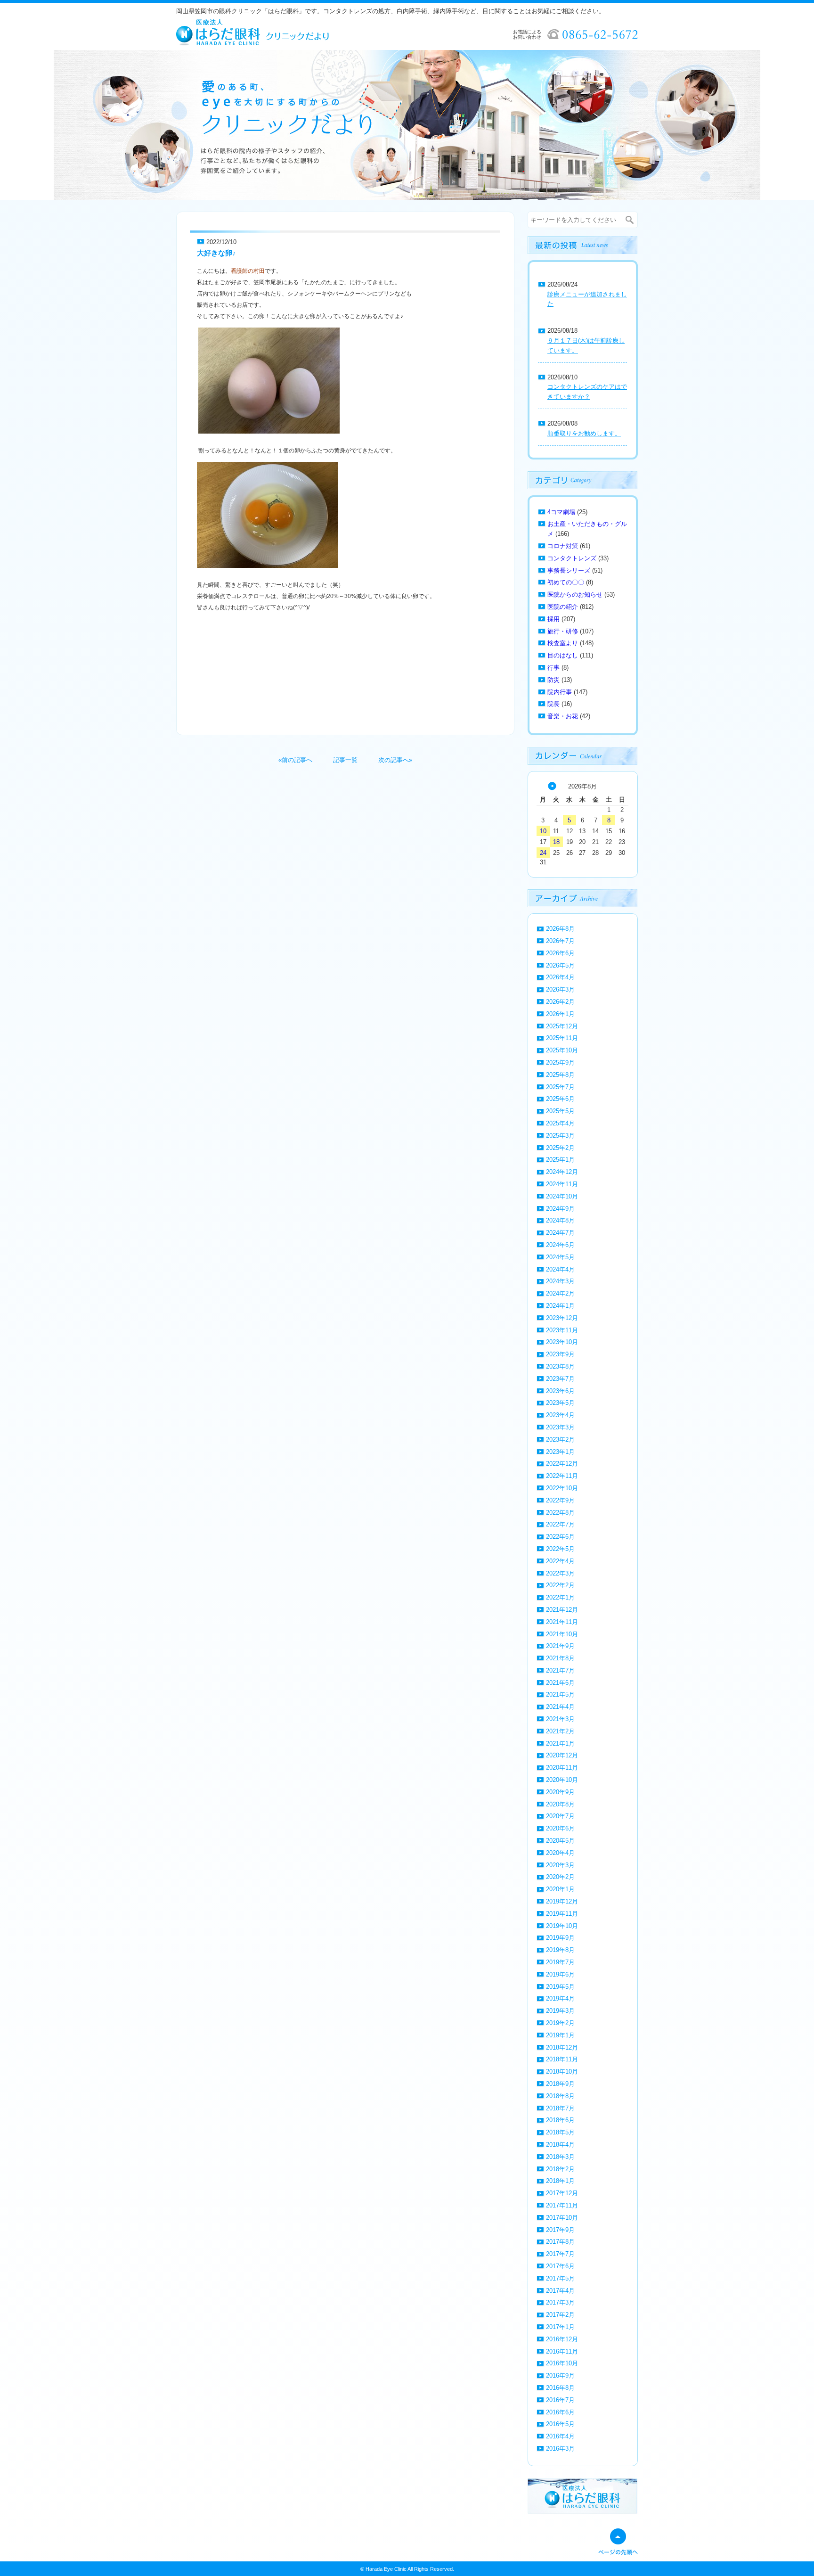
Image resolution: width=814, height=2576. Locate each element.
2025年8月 (560, 1075)
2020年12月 (562, 1755)
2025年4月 (560, 1123)
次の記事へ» (395, 760)
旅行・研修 (563, 631)
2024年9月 (560, 1209)
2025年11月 (562, 1038)
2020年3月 (560, 1865)
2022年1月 (560, 1597)
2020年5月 (560, 1841)
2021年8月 (560, 1658)
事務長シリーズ (569, 570)
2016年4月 (560, 2436)
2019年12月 (562, 1901)
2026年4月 (560, 977)
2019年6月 (560, 1974)
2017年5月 (560, 2278)
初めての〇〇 (566, 582)
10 (543, 831)
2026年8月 (560, 929)
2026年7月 (560, 941)
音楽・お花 (563, 716)
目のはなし (563, 655)
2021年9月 (560, 1646)
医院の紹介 (563, 607)
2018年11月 (562, 2059)
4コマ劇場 (561, 512)
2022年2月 (560, 1585)
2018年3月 (560, 2157)
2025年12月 (562, 1026)
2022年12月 (562, 1464)
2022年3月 (560, 1573)
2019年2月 (560, 2023)
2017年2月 (560, 2315)
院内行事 (560, 692)
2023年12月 (562, 1318)
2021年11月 (562, 1622)
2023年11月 (562, 1330)
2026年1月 (560, 1014)
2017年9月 (560, 2230)
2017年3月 (560, 2302)
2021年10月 (562, 1634)
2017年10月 (562, 2218)
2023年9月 (560, 1354)
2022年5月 (560, 1549)
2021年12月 (562, 1610)
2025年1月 (560, 1160)
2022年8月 (560, 1513)
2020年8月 (560, 1804)
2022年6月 (560, 1537)
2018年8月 (560, 2096)
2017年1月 (560, 2327)
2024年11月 (562, 1184)
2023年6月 (560, 1391)
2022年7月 (560, 1524)
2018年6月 (560, 2120)
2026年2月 (560, 1002)
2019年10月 (562, 1926)
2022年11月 (562, 1476)
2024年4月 (560, 1269)
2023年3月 (560, 1427)
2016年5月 (560, 2424)
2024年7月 (560, 1233)
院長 (554, 704)
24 (543, 853)
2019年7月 (560, 1962)
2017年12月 (562, 2193)
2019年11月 (562, 1914)
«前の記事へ (295, 760)
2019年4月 (560, 1998)
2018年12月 (562, 2047)
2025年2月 (560, 1148)
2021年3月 (560, 1719)
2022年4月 (560, 1561)
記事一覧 (345, 760)
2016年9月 (560, 2375)
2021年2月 (560, 1731)
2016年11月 (562, 2351)
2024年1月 (560, 1306)
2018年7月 (560, 2108)
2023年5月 (560, 1403)
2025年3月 (560, 1136)
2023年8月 (560, 1366)
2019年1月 (560, 2035)
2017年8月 (560, 2242)
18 (556, 842)
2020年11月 (562, 1768)
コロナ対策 (563, 546)
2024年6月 (560, 1245)
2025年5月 (560, 1111)
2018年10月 (562, 2071)
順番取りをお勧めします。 (584, 433)
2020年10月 (562, 1780)
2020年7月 (560, 1816)
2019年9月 (560, 1938)
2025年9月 (560, 1062)
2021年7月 (560, 1670)
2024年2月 (560, 1293)
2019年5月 (560, 1987)
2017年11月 (562, 2205)
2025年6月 (560, 1099)
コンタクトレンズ (572, 558)
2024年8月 (560, 1220)
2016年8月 (560, 2388)
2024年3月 (560, 1281)
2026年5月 (560, 965)
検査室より (563, 643)
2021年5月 (560, 1694)
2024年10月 (562, 1196)
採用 (554, 619)
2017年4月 (560, 2291)
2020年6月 (560, 1828)
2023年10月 (562, 1342)
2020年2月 (560, 1877)
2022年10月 (562, 1488)
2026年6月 (560, 953)
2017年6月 (560, 2266)
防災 (554, 680)
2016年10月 (562, 2363)
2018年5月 (560, 2132)
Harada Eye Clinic (386, 2569)
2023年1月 (560, 1452)
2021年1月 (560, 1743)
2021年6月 (560, 1683)
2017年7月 (560, 2254)
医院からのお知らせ (575, 595)
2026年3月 (560, 989)
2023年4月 (560, 1415)
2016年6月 (560, 2412)
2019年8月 (560, 1950)
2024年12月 (562, 1172)
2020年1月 (560, 1889)
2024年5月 (560, 1257)
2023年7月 (560, 1379)
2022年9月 (560, 1500)
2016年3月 (560, 2449)
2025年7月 (560, 1087)
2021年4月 (560, 1707)
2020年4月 (560, 1853)
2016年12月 (562, 2339)
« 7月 (552, 786)
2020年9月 (560, 1792)
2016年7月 (560, 2400)
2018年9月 (560, 2084)
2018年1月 (560, 2181)
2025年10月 (562, 1050)
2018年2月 (560, 2169)
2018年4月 (560, 2145)
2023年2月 (560, 1440)
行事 (554, 668)
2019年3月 (560, 2011)
